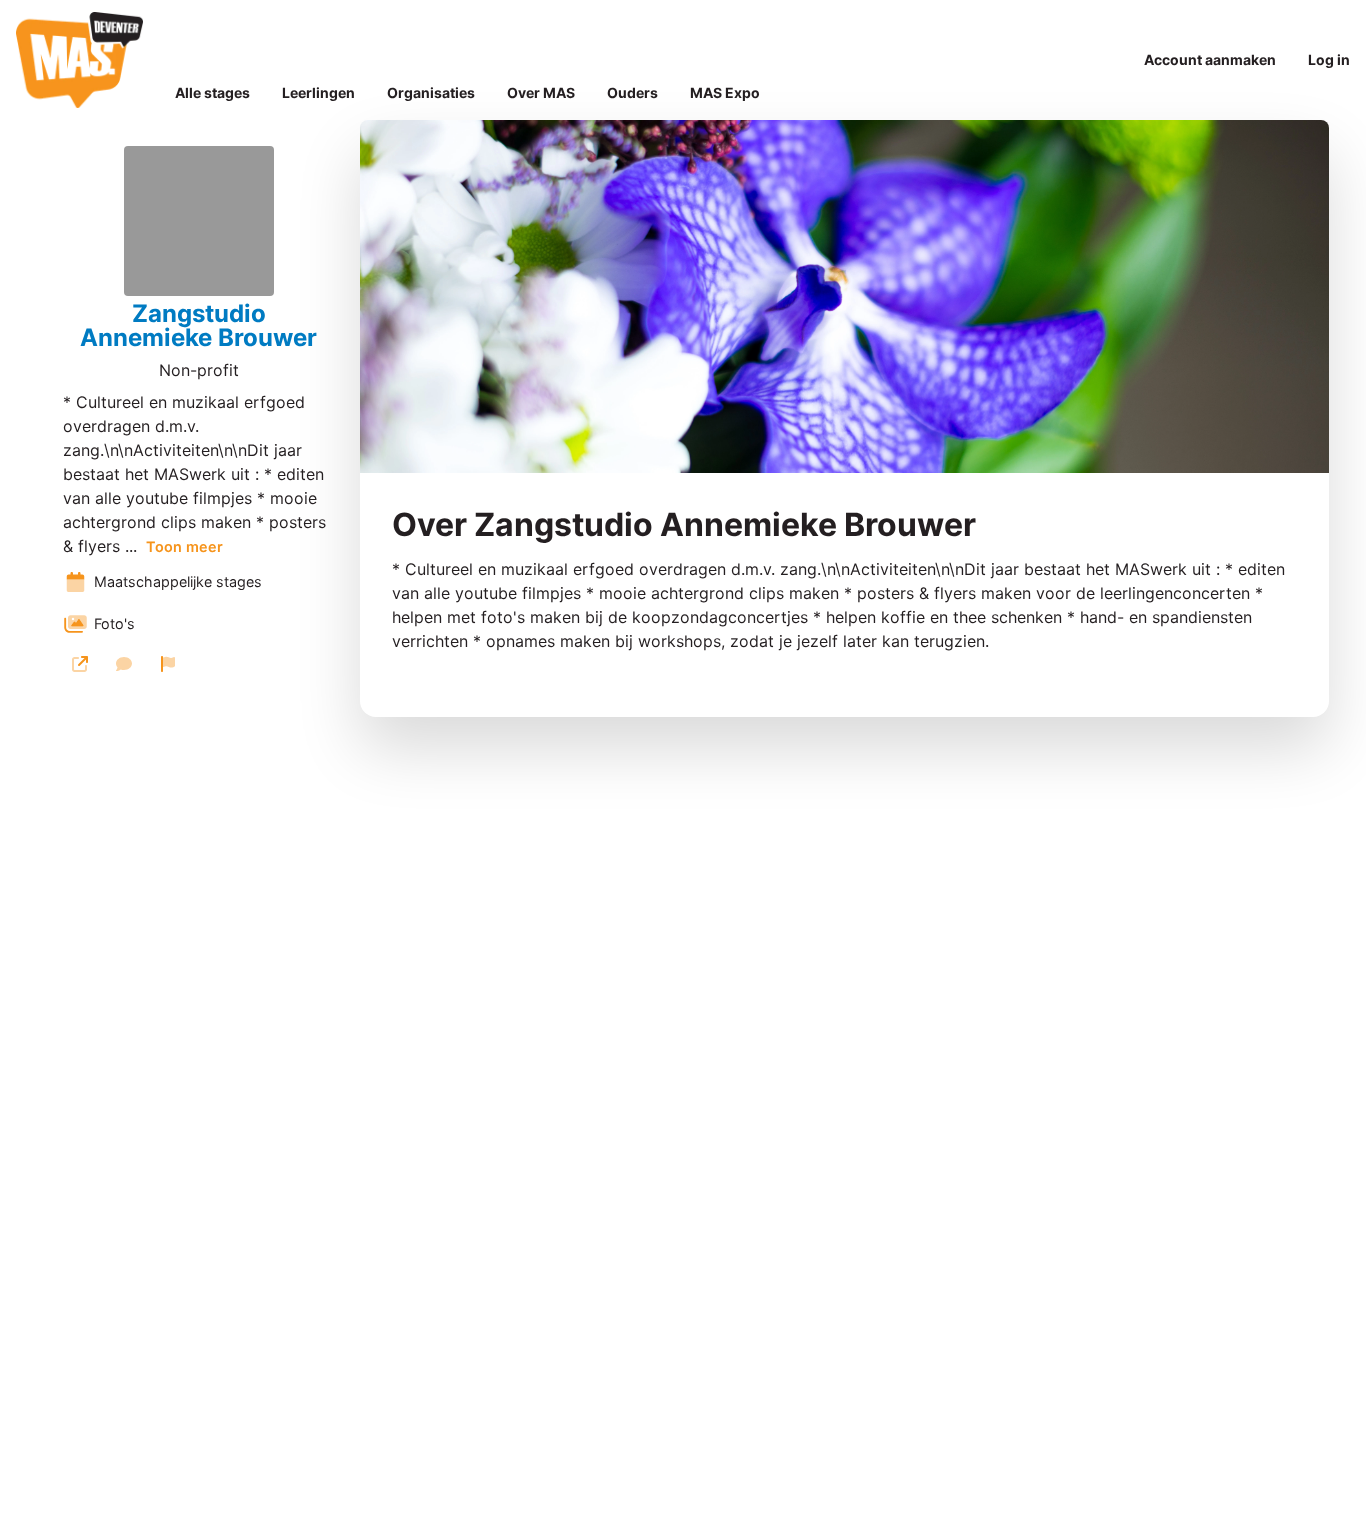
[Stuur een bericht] (124, 664)
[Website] (80, 664)
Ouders (632, 92)
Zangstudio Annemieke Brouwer (198, 326)
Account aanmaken (1210, 59)
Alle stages (212, 92)
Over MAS (541, 92)
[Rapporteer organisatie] (168, 664)
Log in (1329, 59)
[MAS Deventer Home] (79, 60)
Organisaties (431, 92)
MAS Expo (725, 92)
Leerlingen (318, 92)
